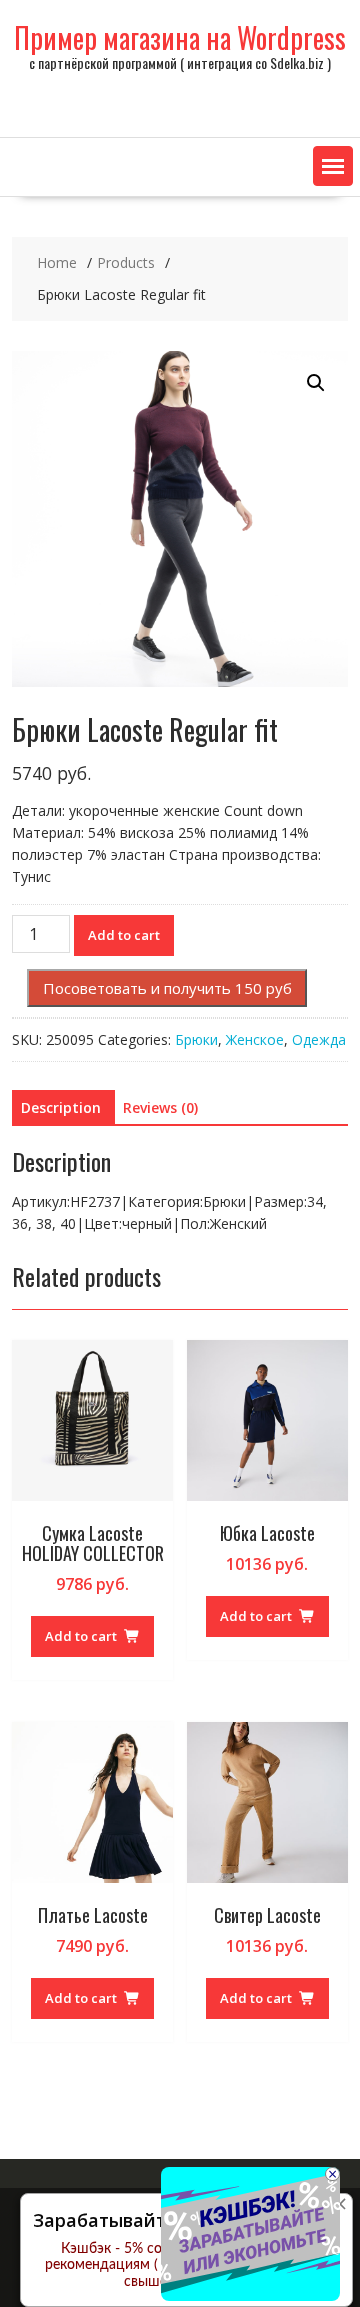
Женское (255, 1039)
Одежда (319, 1039)
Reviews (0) (160, 1107)
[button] (333, 166)
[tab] (61, 1108)
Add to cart (124, 935)
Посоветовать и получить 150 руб (167, 988)
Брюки (196, 1039)
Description (61, 1107)
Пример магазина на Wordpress (180, 37)
